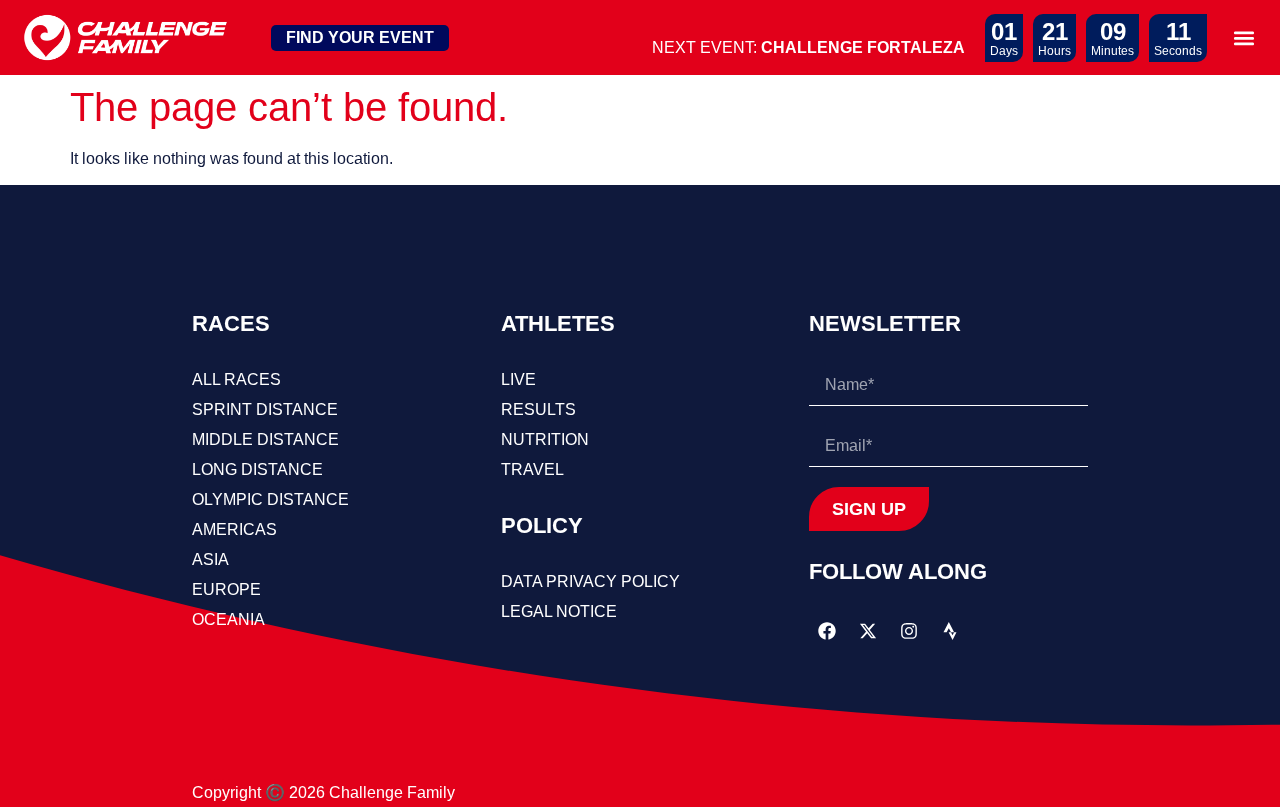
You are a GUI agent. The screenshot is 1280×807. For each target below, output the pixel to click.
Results (538, 409)
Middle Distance (265, 439)
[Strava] (950, 631)
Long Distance (257, 469)
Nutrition (545, 439)
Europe (226, 589)
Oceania (228, 619)
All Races (236, 379)
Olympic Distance (270, 499)
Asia (210, 559)
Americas (234, 529)
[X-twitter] (868, 631)
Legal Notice (559, 611)
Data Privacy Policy (590, 581)
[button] (1243, 37)
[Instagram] (909, 631)
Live (518, 379)
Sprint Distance (265, 409)
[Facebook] (827, 631)
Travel (532, 469)
